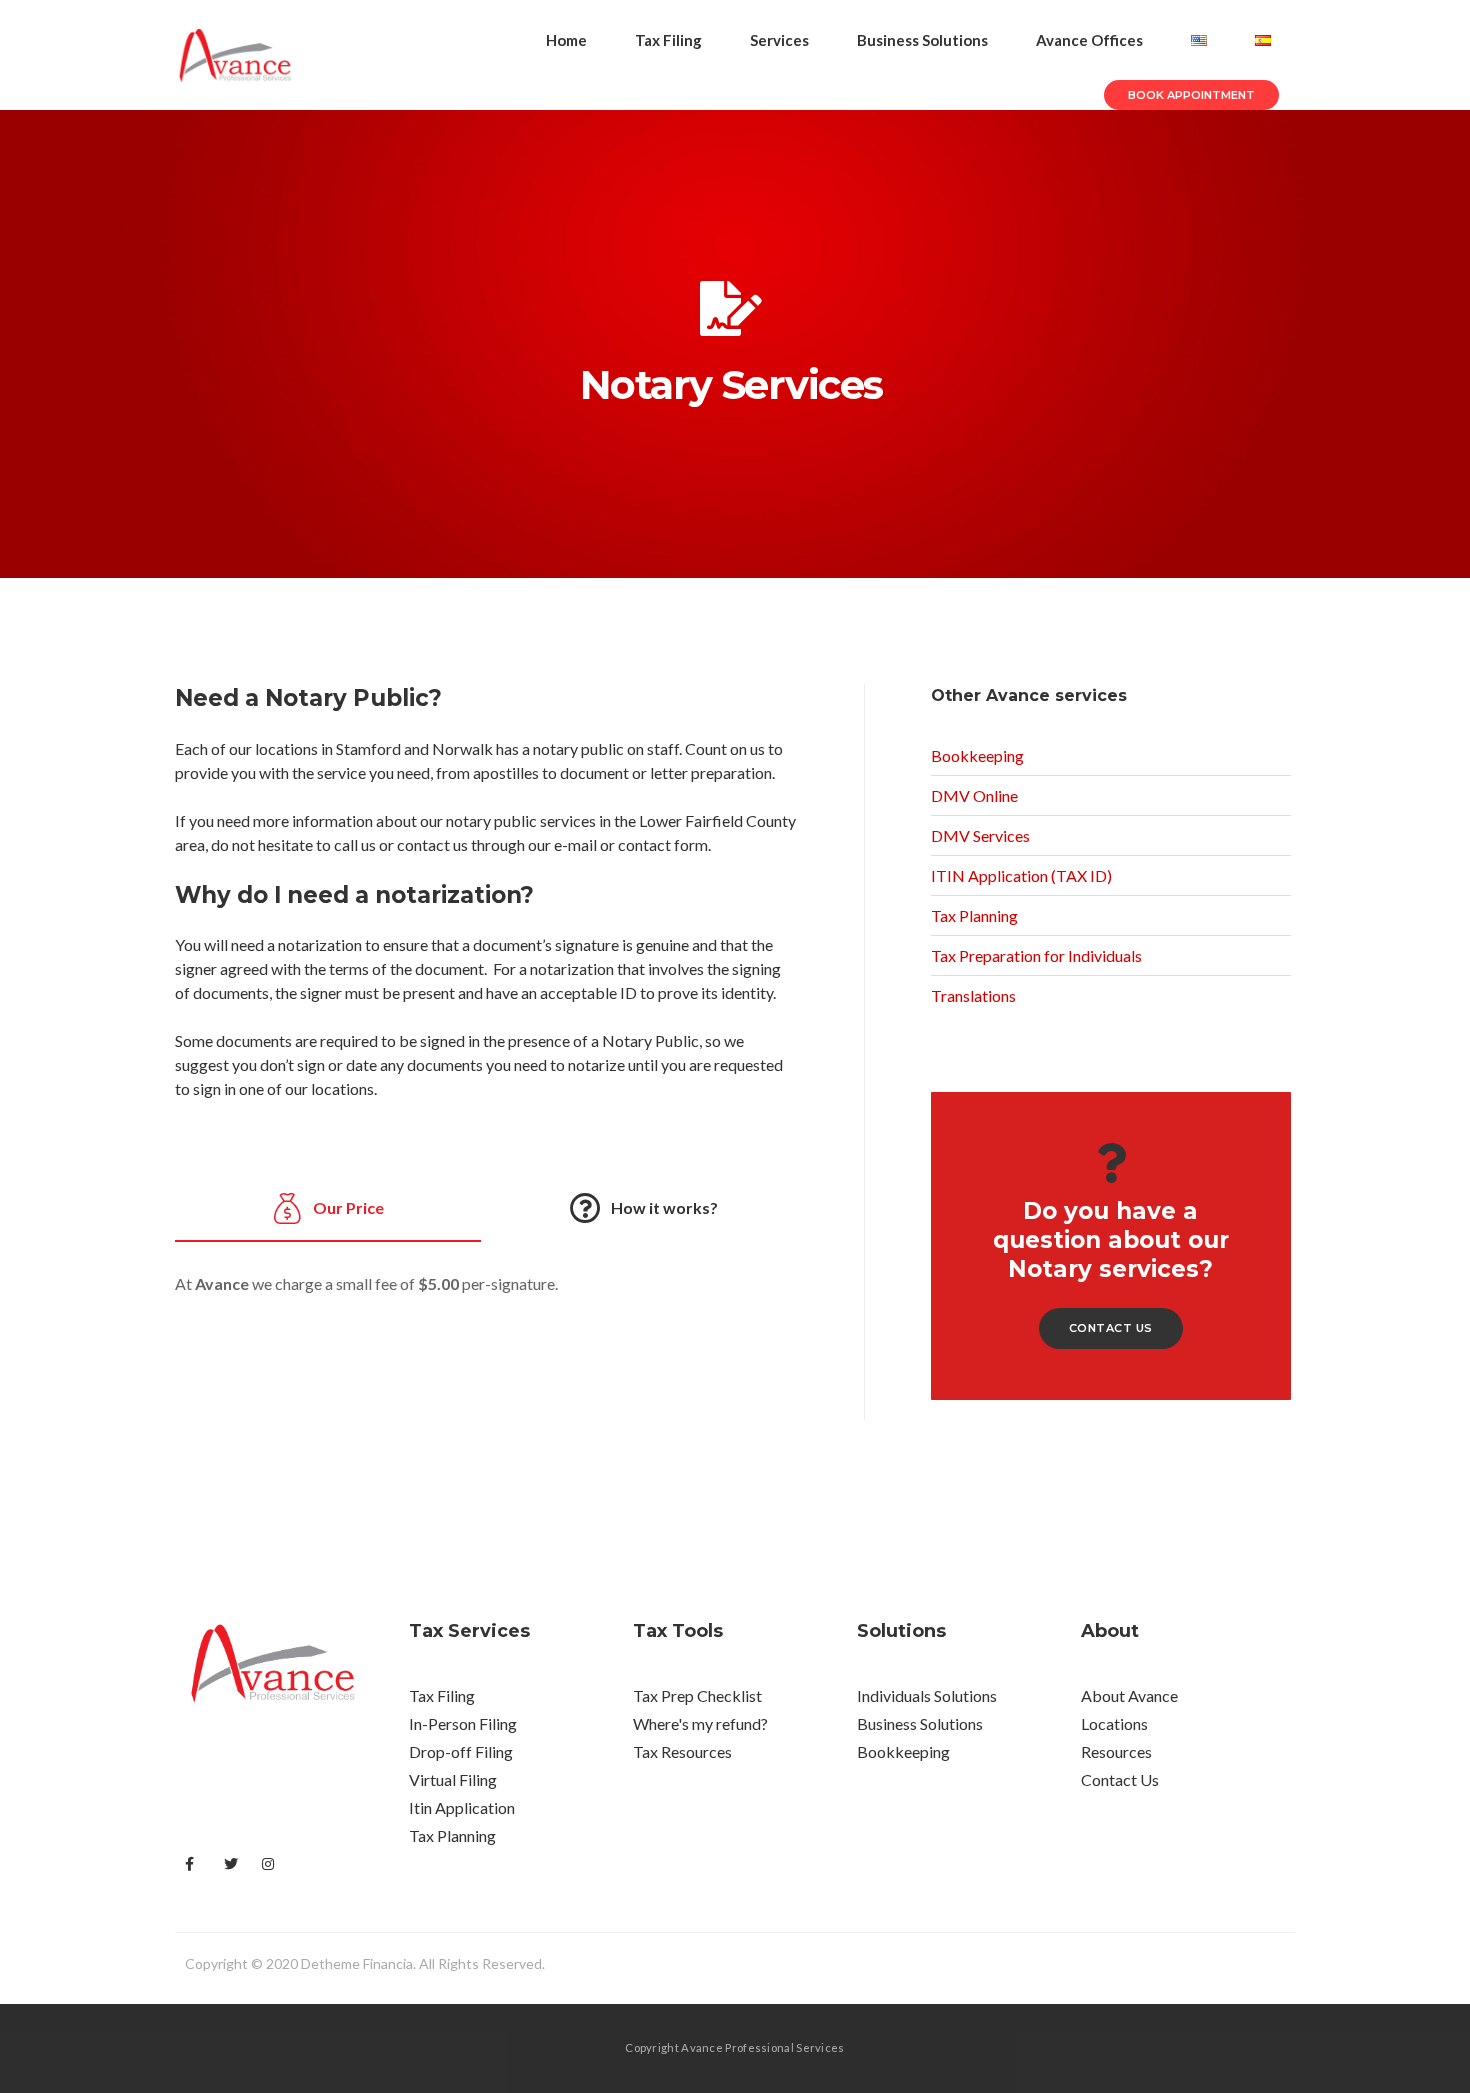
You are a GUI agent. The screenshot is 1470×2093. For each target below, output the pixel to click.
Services (779, 40)
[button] (1191, 95)
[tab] (328, 1205)
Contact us (1111, 1328)
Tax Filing (668, 40)
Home (566, 40)
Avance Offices (1089, 40)
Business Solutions (922, 40)
